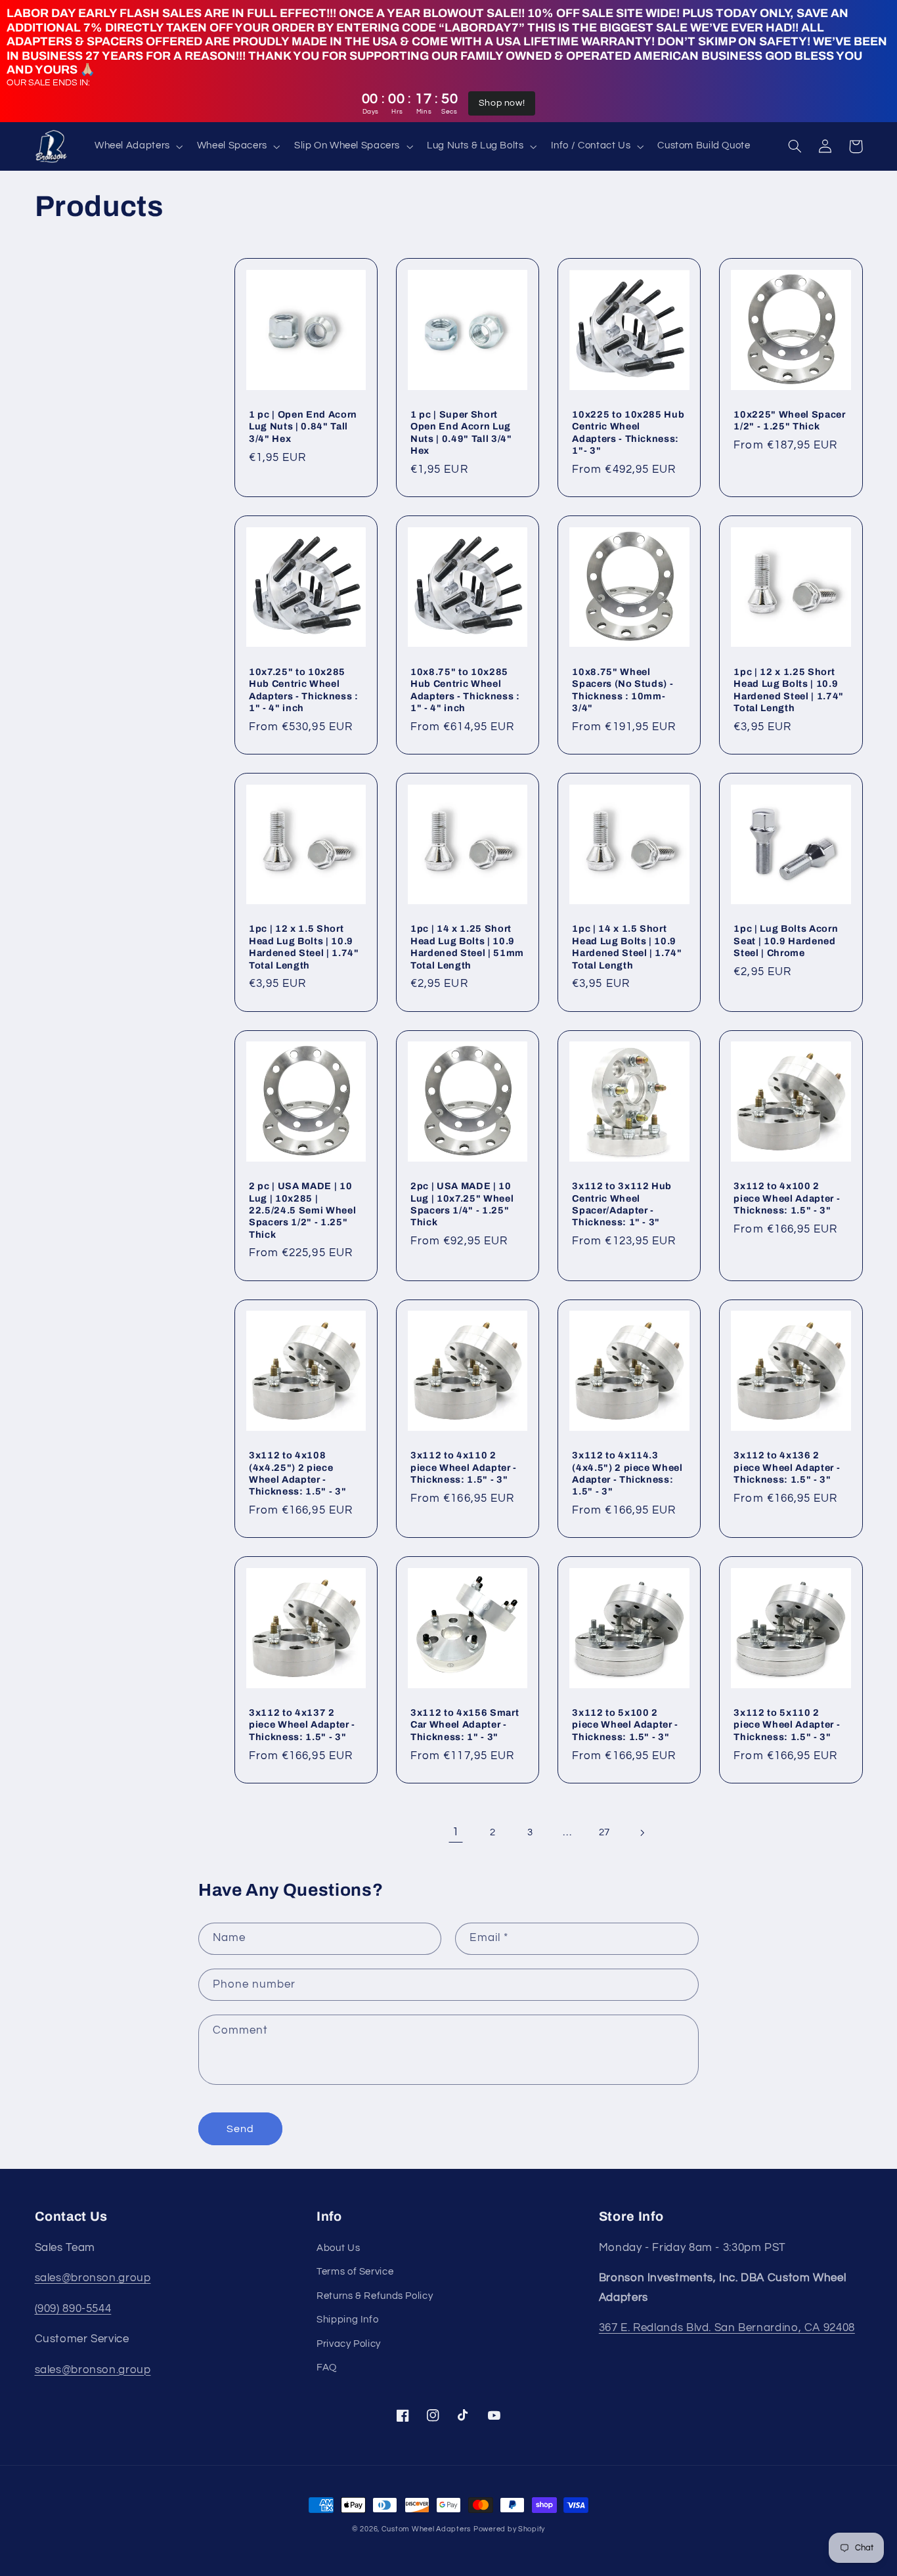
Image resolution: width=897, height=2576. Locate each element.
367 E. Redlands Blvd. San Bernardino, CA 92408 (727, 2328)
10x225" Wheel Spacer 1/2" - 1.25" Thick (789, 420)
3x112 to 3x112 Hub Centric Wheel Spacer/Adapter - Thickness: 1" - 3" (622, 1204)
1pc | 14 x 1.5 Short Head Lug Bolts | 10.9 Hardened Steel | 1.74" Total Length (627, 947)
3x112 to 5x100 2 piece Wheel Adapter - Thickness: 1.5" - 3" (625, 1725)
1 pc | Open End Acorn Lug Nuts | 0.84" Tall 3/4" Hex (303, 426)
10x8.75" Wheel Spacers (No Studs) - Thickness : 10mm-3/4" (623, 690)
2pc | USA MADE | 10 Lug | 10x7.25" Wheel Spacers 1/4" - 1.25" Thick (462, 1204)
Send (240, 2129)
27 (604, 1832)
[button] (137, 146)
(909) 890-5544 (73, 2309)
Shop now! (502, 103)
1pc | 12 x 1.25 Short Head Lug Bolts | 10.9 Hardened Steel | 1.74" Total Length (789, 690)
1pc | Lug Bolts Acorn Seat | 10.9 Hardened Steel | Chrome (786, 941)
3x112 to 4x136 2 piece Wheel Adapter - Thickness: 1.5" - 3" (787, 1467)
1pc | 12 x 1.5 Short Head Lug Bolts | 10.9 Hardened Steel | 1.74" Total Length (304, 947)
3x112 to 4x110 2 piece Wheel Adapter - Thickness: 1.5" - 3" (464, 1467)
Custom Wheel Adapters (426, 2529)
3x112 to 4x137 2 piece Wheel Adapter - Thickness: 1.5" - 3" (302, 1725)
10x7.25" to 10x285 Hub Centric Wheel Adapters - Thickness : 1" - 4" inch (304, 690)
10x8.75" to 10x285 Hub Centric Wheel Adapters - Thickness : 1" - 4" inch (465, 690)
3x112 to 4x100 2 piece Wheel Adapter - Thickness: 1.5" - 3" (787, 1198)
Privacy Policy (349, 2344)
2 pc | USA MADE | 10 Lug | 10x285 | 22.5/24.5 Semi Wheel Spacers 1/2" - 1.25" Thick (302, 1210)
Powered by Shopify (509, 2529)
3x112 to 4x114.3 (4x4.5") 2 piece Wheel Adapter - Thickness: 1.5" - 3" (627, 1473)
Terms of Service (355, 2272)
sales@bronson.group (93, 2278)
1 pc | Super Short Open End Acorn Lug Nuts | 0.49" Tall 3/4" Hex (461, 432)
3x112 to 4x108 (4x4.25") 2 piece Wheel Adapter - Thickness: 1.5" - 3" (297, 1473)
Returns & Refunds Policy (375, 2296)
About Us (338, 2248)
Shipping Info (347, 2320)
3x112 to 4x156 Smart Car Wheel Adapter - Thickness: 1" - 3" (465, 1725)
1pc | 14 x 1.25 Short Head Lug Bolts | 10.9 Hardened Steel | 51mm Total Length (467, 947)
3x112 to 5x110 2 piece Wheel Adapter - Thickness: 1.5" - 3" (787, 1725)
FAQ (327, 2368)
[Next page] (642, 1833)
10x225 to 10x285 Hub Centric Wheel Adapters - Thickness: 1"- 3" (628, 432)
